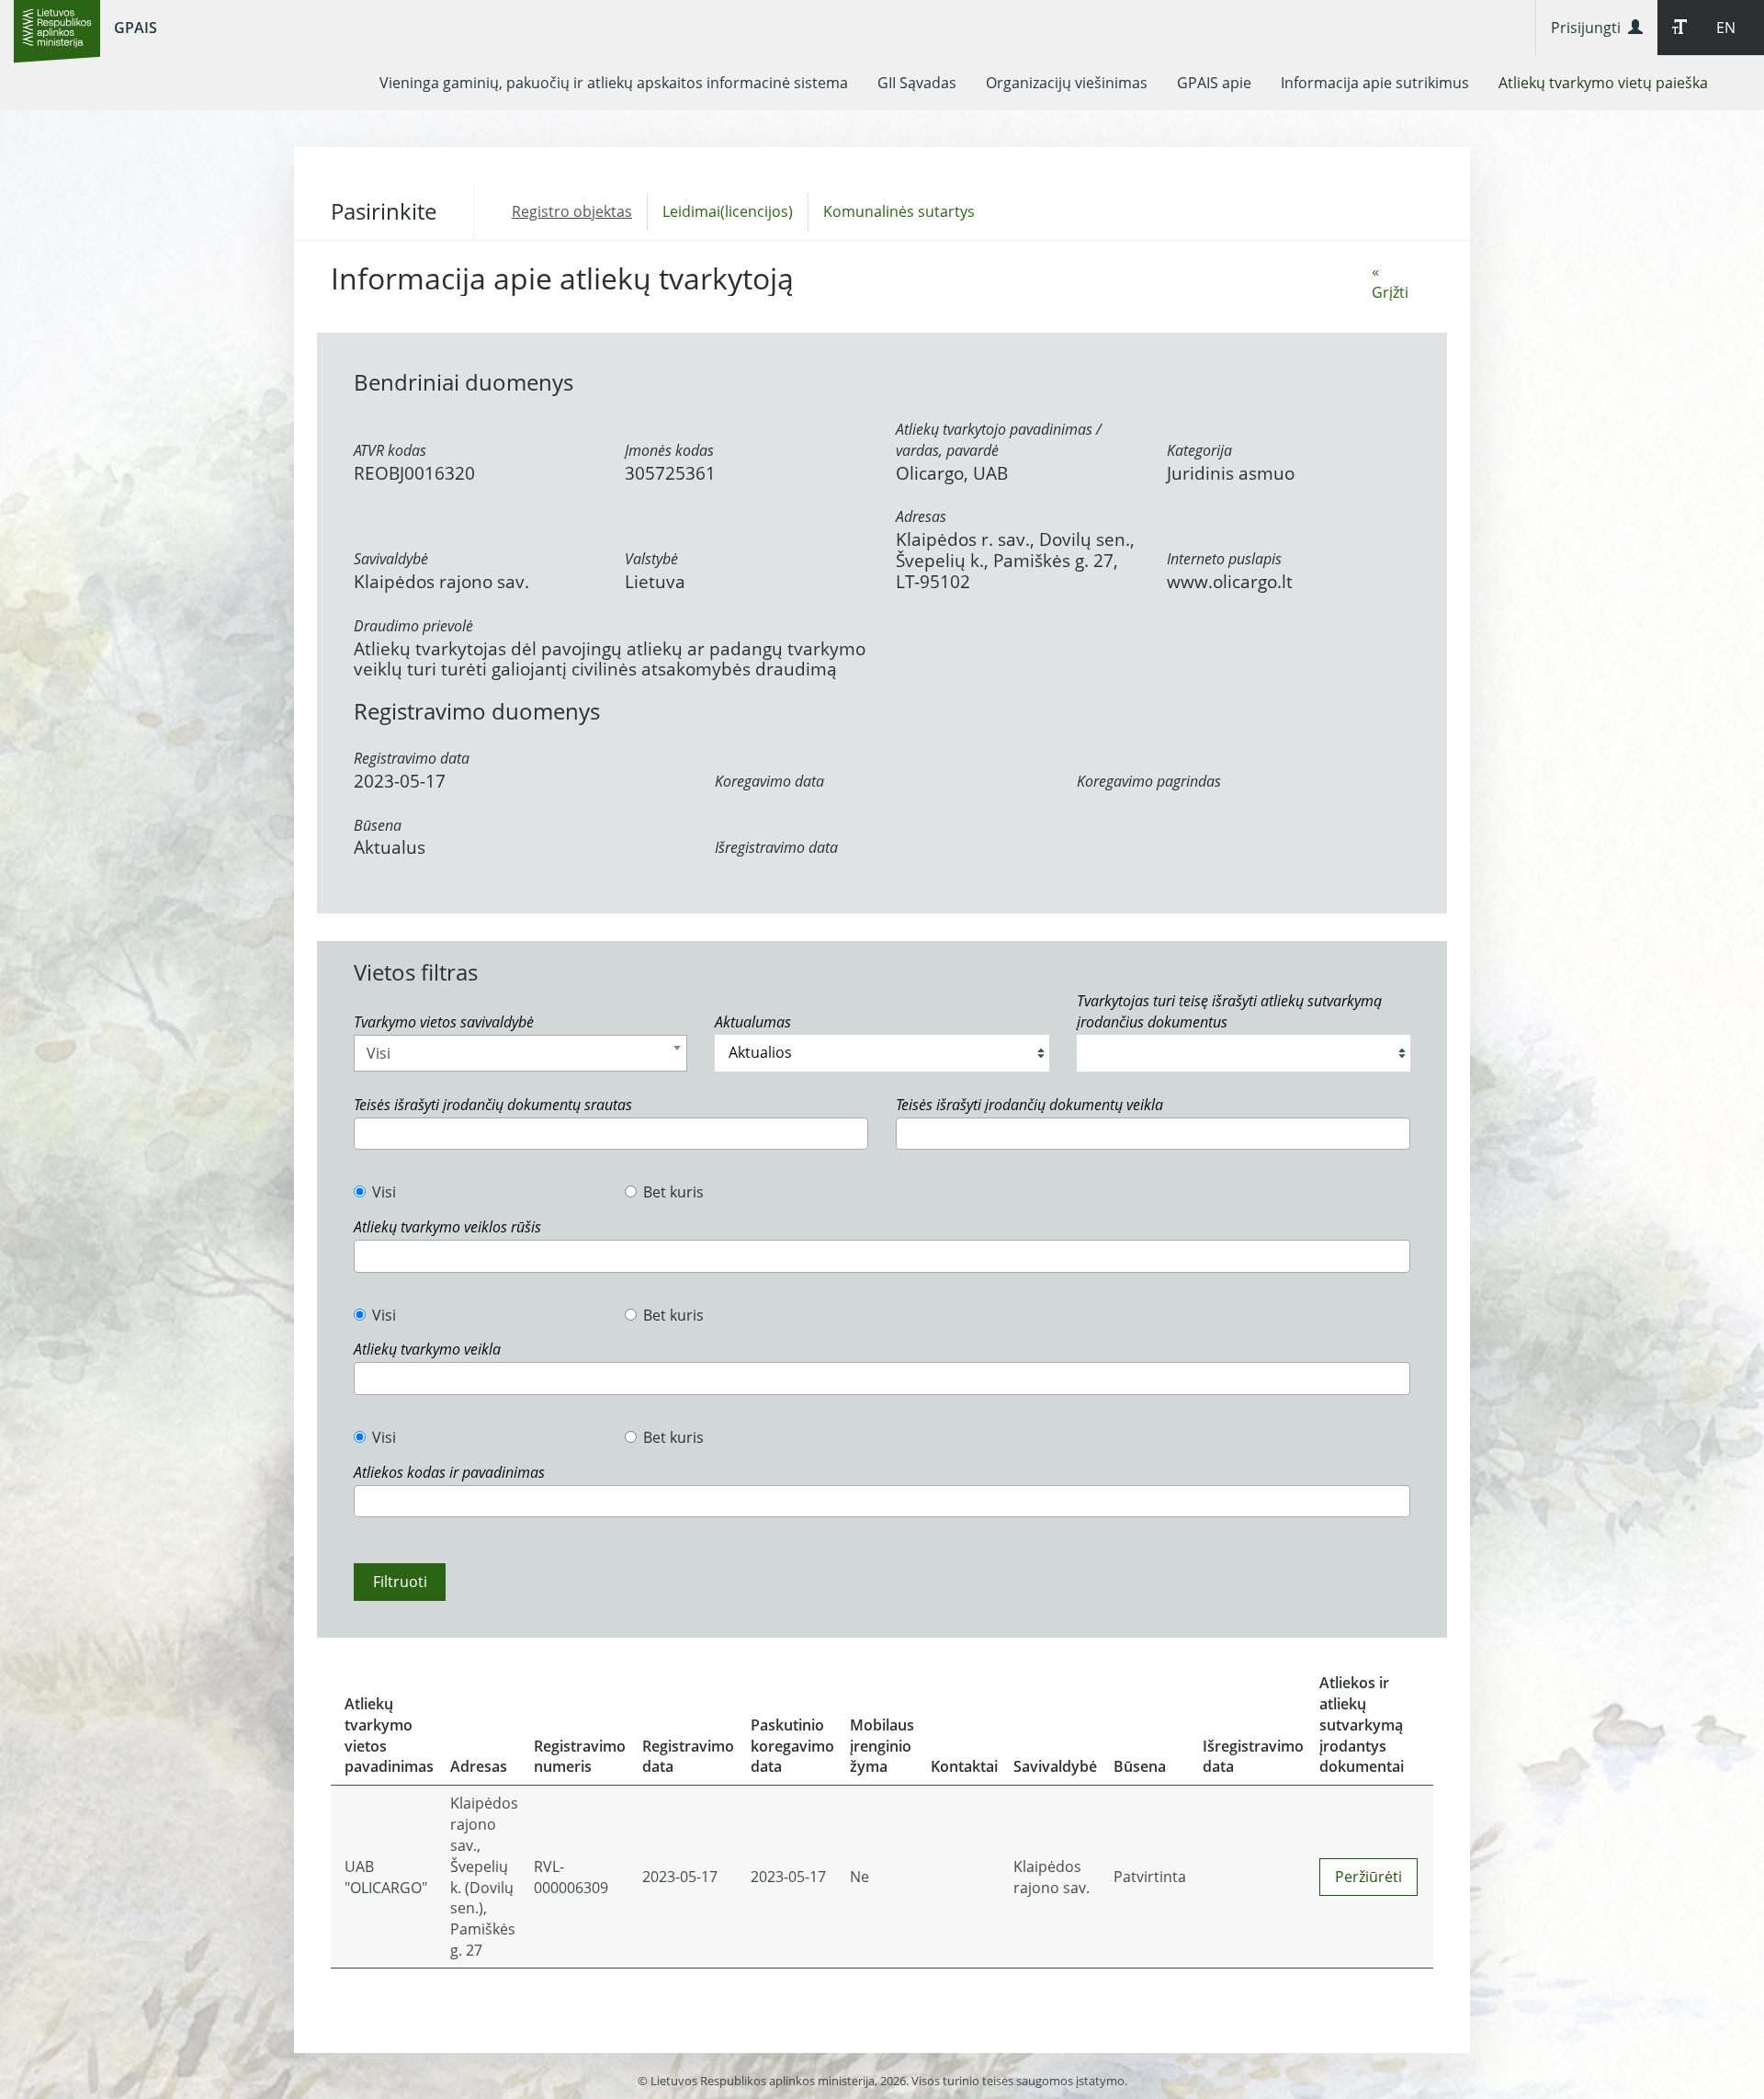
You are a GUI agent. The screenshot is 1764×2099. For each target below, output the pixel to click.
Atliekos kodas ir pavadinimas (449, 1472)
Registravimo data (412, 758)
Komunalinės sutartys (899, 211)
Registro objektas (572, 211)
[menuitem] (614, 83)
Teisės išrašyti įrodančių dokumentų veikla (1029, 1105)
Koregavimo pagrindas (1149, 781)
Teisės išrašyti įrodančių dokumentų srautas (493, 1105)
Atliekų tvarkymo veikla (427, 1349)
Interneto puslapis (1224, 559)
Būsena (378, 825)
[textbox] (365, 1134)
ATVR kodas (390, 450)
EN (1726, 28)
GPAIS (136, 28)
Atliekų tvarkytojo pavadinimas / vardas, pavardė (999, 440)
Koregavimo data (769, 781)
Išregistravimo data (776, 847)
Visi (384, 1192)
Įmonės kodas (669, 450)
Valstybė (651, 559)
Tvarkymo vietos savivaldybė (444, 1022)
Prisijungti (1589, 28)
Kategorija (1199, 450)
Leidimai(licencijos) (728, 211)
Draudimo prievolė (413, 626)
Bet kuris (673, 1192)
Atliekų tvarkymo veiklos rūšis (447, 1227)
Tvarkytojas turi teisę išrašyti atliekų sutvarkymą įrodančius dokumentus (1229, 1011)
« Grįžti (1390, 282)
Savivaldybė (391, 559)
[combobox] (520, 1053)
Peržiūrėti (1368, 1877)
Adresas (921, 516)
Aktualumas (753, 1022)
